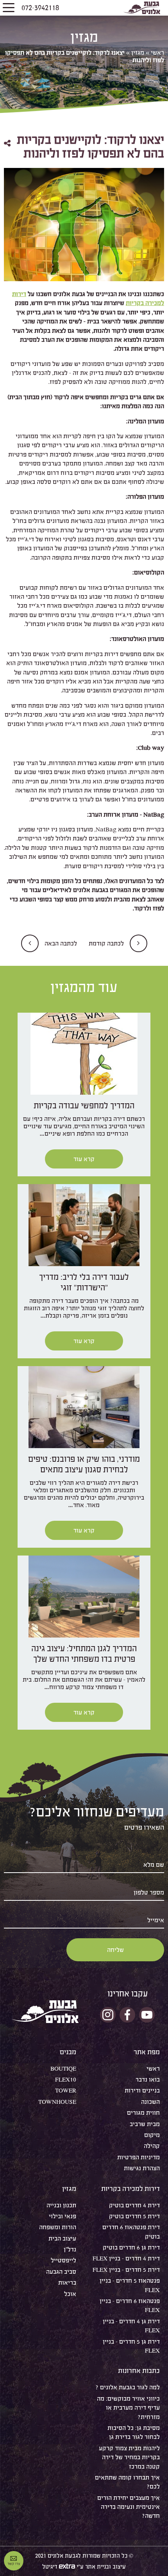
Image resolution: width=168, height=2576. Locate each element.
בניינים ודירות (142, 2090)
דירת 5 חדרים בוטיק (134, 2216)
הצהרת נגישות (142, 2168)
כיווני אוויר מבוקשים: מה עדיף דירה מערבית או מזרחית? (128, 2408)
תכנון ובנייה (61, 2205)
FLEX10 (66, 2079)
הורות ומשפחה (58, 2227)
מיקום (152, 2135)
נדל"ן (70, 2249)
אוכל (70, 2294)
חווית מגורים (143, 2113)
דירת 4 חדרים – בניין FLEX (126, 2258)
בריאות (67, 2283)
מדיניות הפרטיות (139, 2157)
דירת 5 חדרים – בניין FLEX (126, 2270)
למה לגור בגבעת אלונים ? (128, 2387)
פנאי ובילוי (63, 2216)
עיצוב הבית (62, 2238)
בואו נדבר (148, 2079)
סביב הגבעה (61, 2272)
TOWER (66, 2090)
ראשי (157, 53)
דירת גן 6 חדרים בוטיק (131, 2247)
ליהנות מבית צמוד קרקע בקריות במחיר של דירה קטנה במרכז (129, 2457)
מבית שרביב (145, 2124)
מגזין (138, 53)
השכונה (150, 2102)
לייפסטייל (63, 2260)
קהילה (152, 2146)
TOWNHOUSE (57, 2102)
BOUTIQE (63, 2068)
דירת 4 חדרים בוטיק (134, 2205)
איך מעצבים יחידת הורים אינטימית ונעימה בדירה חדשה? (129, 2507)
